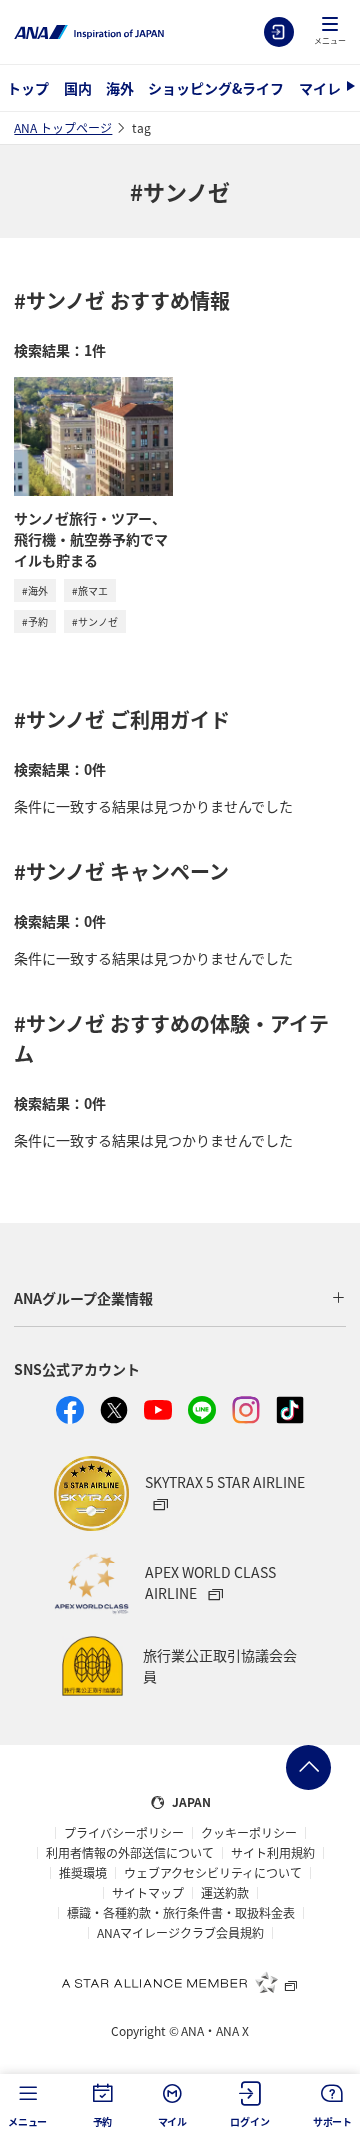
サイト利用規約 (273, 1853)
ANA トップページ (63, 127)
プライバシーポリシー (124, 1833)
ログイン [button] (249, 2121)
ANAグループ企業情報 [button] (83, 1298)
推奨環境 (83, 1873)
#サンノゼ (95, 621)
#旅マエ (90, 590)
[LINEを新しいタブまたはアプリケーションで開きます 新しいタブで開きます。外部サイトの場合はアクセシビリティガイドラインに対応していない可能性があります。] (202, 1410)
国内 (78, 88)
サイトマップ (148, 1893)
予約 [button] (103, 2121)
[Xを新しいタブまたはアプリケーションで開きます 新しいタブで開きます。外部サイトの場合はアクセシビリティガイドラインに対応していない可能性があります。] (114, 1410)
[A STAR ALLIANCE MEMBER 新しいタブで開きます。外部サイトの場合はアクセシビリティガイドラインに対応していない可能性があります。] (180, 1982)
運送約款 (225, 1893)
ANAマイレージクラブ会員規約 (180, 1933)
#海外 (35, 590)
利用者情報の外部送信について (130, 1853)
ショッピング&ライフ (216, 88)
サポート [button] (332, 2121)
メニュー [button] (27, 2121)
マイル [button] (172, 2121)
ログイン (279, 32)
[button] (330, 32)
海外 (120, 88)
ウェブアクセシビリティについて (213, 1873)
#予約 (35, 621)
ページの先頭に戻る (308, 1767)
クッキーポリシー (249, 1833)
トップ (28, 88)
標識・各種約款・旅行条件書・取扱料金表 (181, 1913)
